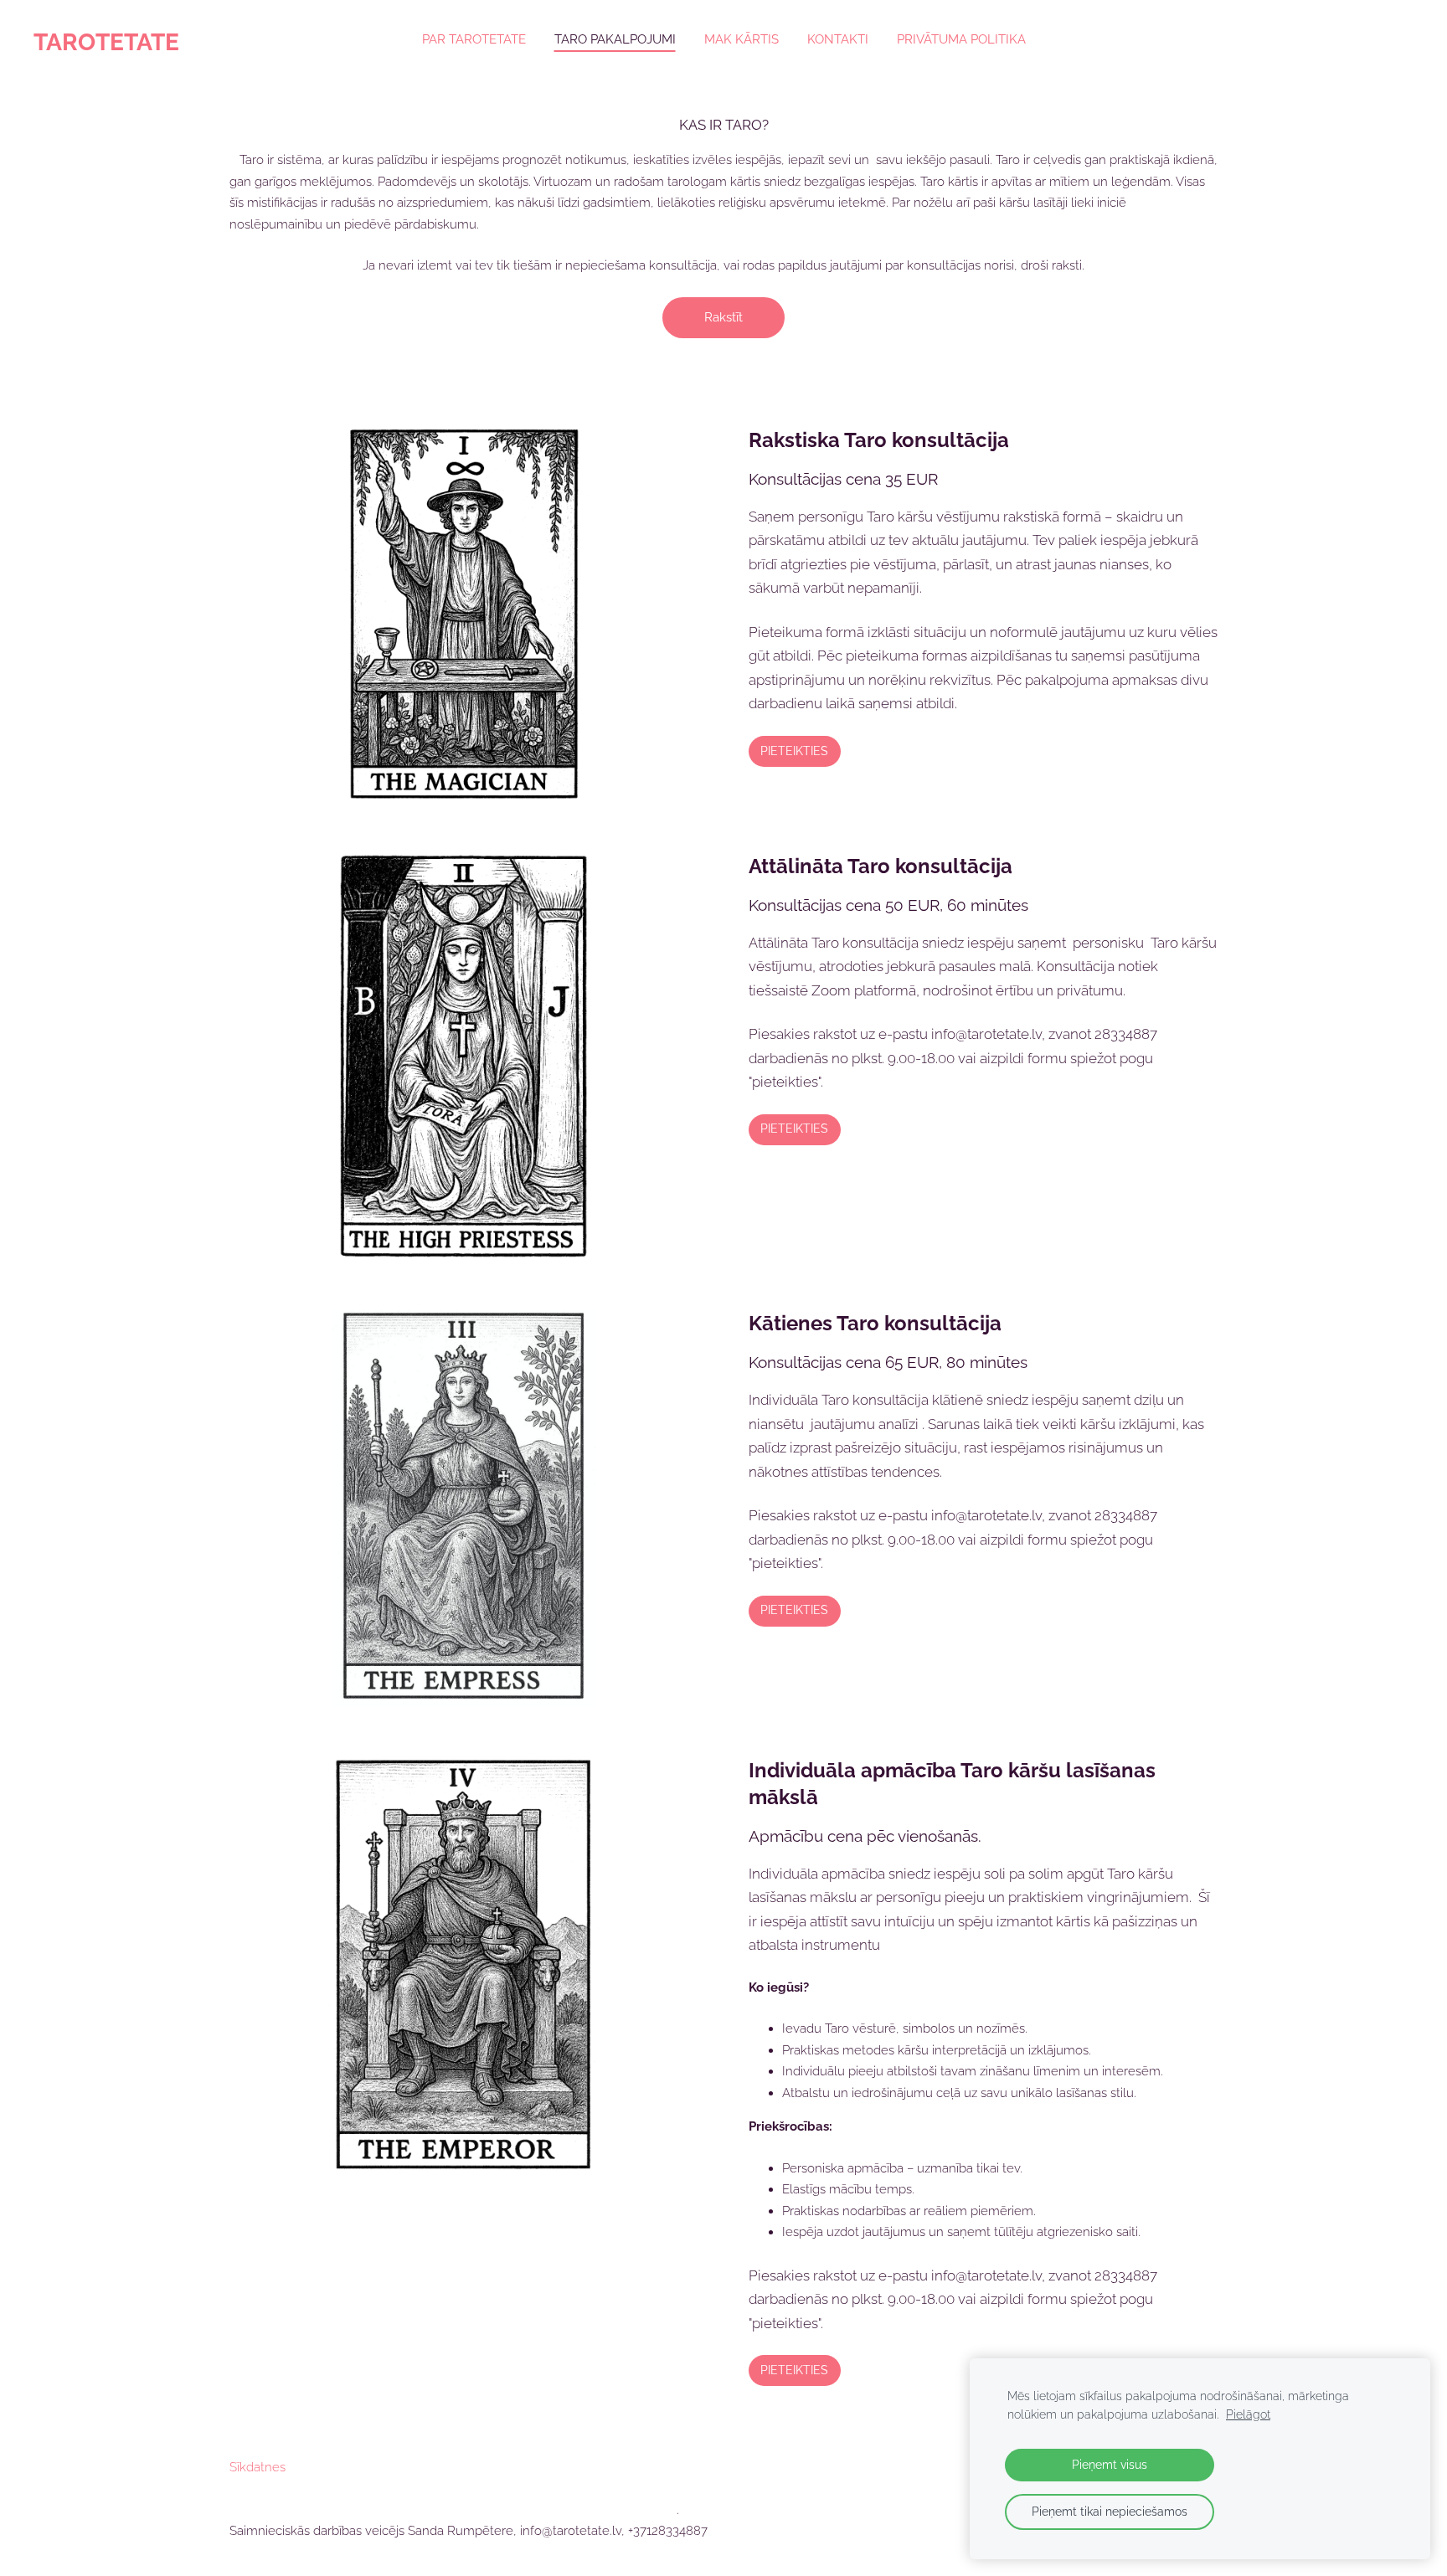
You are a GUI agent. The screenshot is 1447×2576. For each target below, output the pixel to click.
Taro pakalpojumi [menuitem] (615, 39)
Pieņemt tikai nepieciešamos (1110, 2512)
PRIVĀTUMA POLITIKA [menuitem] (961, 39)
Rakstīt (723, 317)
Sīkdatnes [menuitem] (257, 2467)
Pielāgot (1248, 2414)
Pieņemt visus (1110, 2465)
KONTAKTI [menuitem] (838, 39)
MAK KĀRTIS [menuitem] (742, 39)
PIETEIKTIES (794, 751)
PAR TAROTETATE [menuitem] (474, 39)
